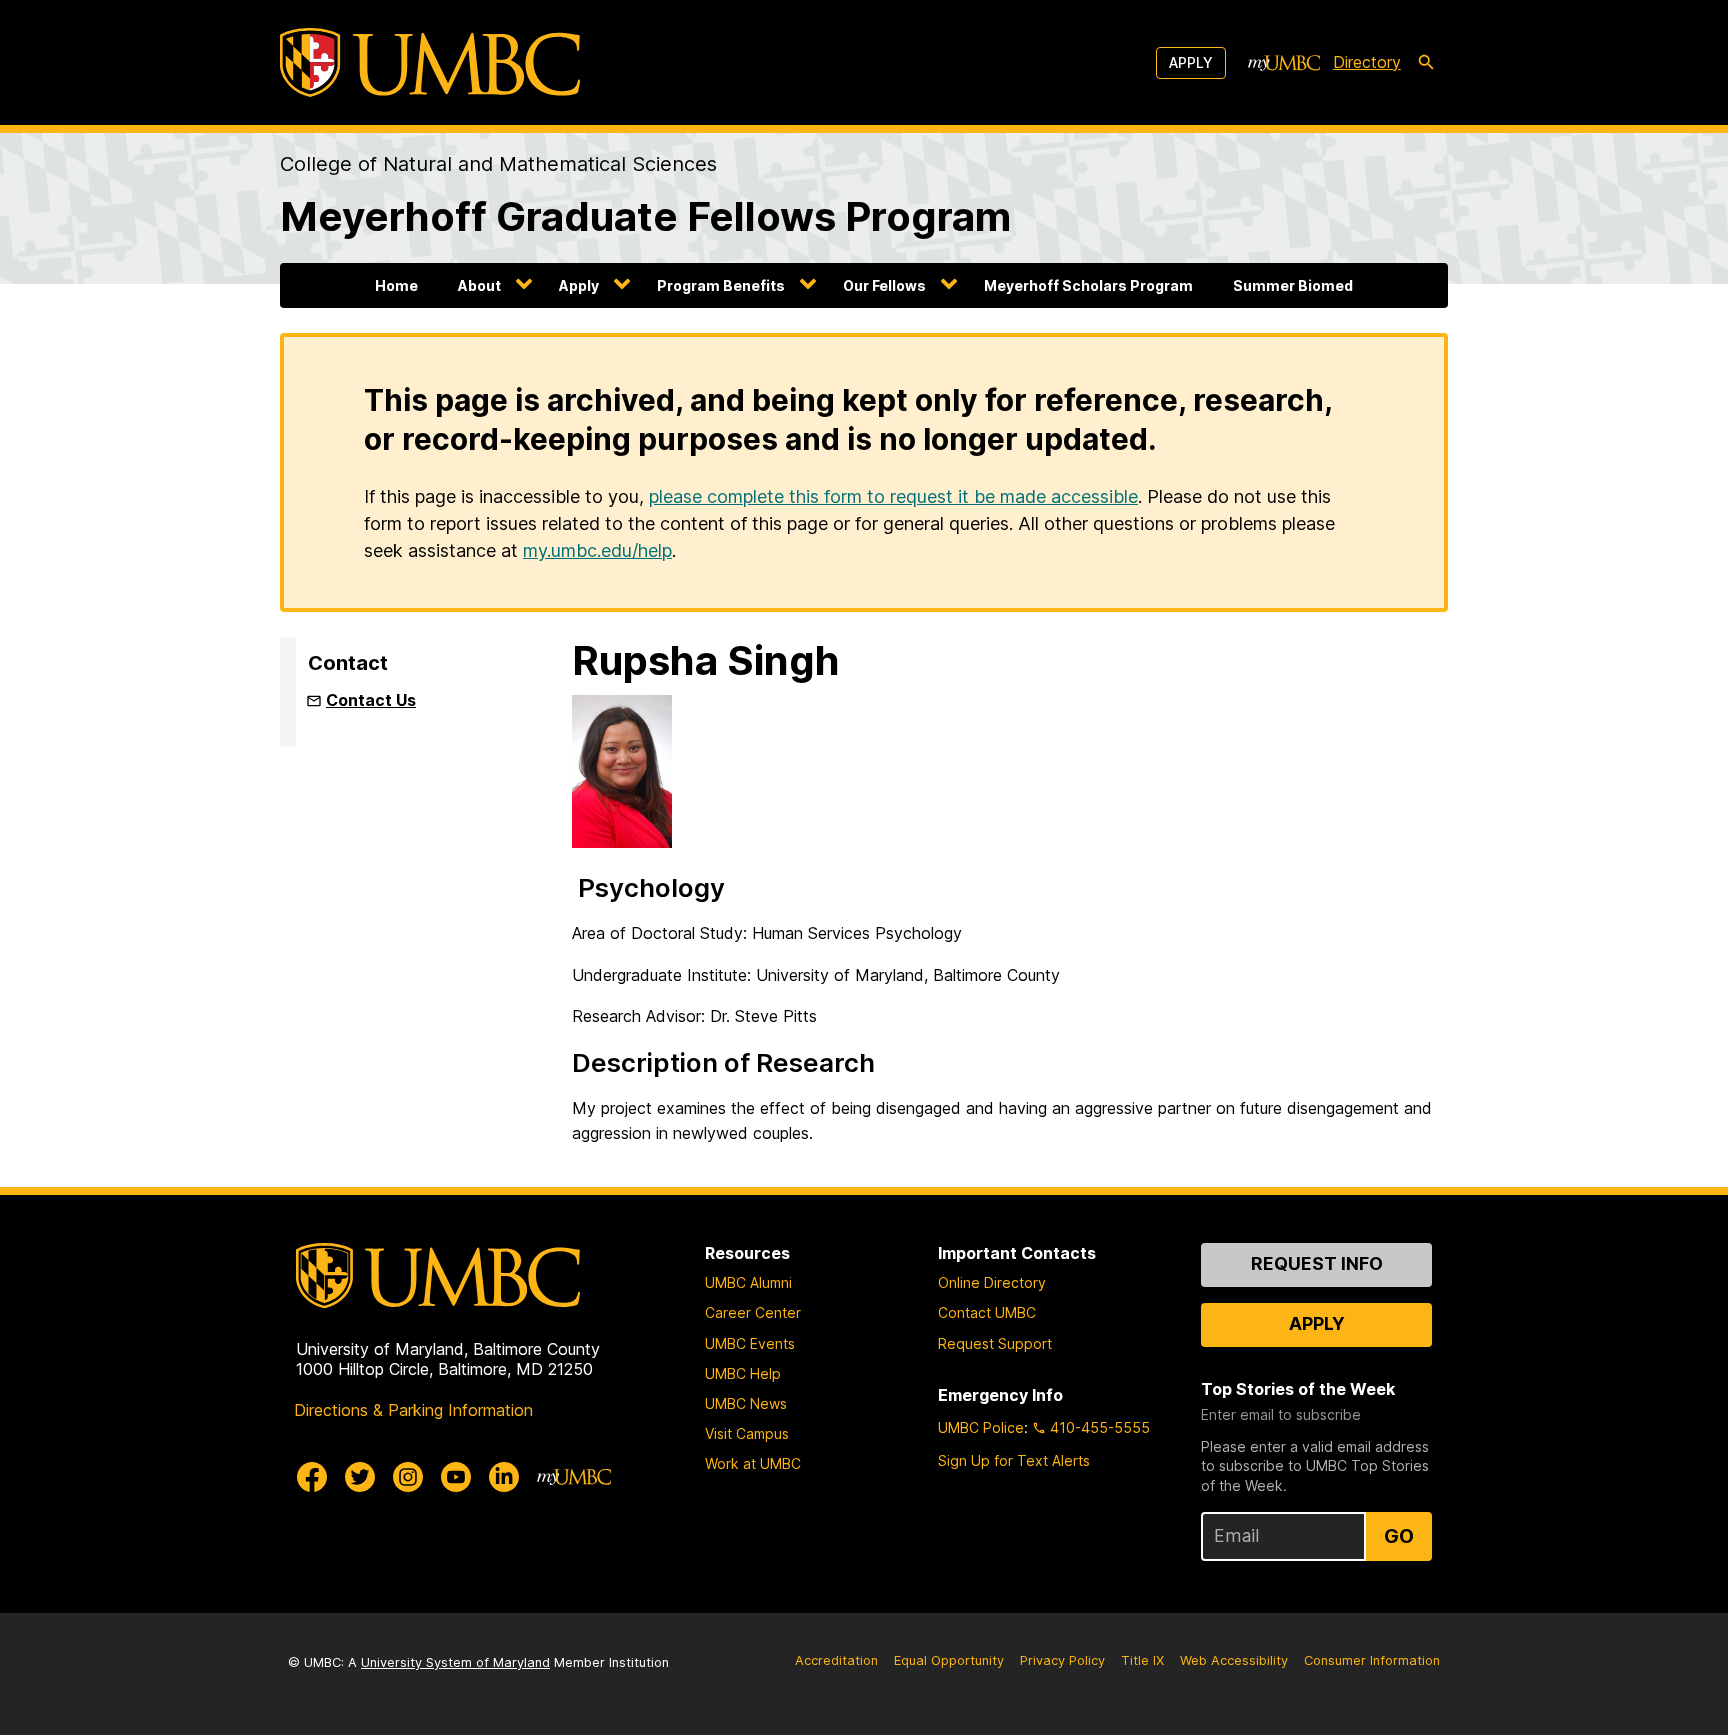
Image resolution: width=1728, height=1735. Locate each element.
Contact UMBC (987, 1312)
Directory (1367, 62)
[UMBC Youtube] (456, 1477)
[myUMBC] (1284, 63)
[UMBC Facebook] (312, 1477)
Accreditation (836, 1660)
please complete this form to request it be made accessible (893, 496)
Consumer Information (1372, 1660)
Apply (1191, 62)
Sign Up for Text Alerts (1014, 1460)
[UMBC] (430, 62)
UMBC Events (750, 1343)
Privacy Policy (1062, 1660)
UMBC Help (743, 1373)
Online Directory (992, 1282)
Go (1399, 1536)
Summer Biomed (1293, 285)
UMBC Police (981, 1427)
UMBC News (746, 1403)
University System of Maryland (455, 1662)
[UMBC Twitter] (360, 1477)
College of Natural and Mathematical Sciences (498, 164)
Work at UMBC (753, 1463)
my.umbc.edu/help (597, 550)
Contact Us (371, 700)
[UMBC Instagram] (408, 1477)
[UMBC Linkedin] (504, 1477)
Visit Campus (747, 1433)
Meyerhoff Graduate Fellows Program (645, 216)
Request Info (1317, 1263)
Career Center (753, 1312)
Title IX (1142, 1660)
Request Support (995, 1343)
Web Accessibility (1234, 1660)
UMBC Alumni (748, 1282)
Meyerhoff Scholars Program (1088, 285)
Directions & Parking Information (413, 1410)
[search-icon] (1426, 63)
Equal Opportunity (949, 1660)
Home (396, 285)
